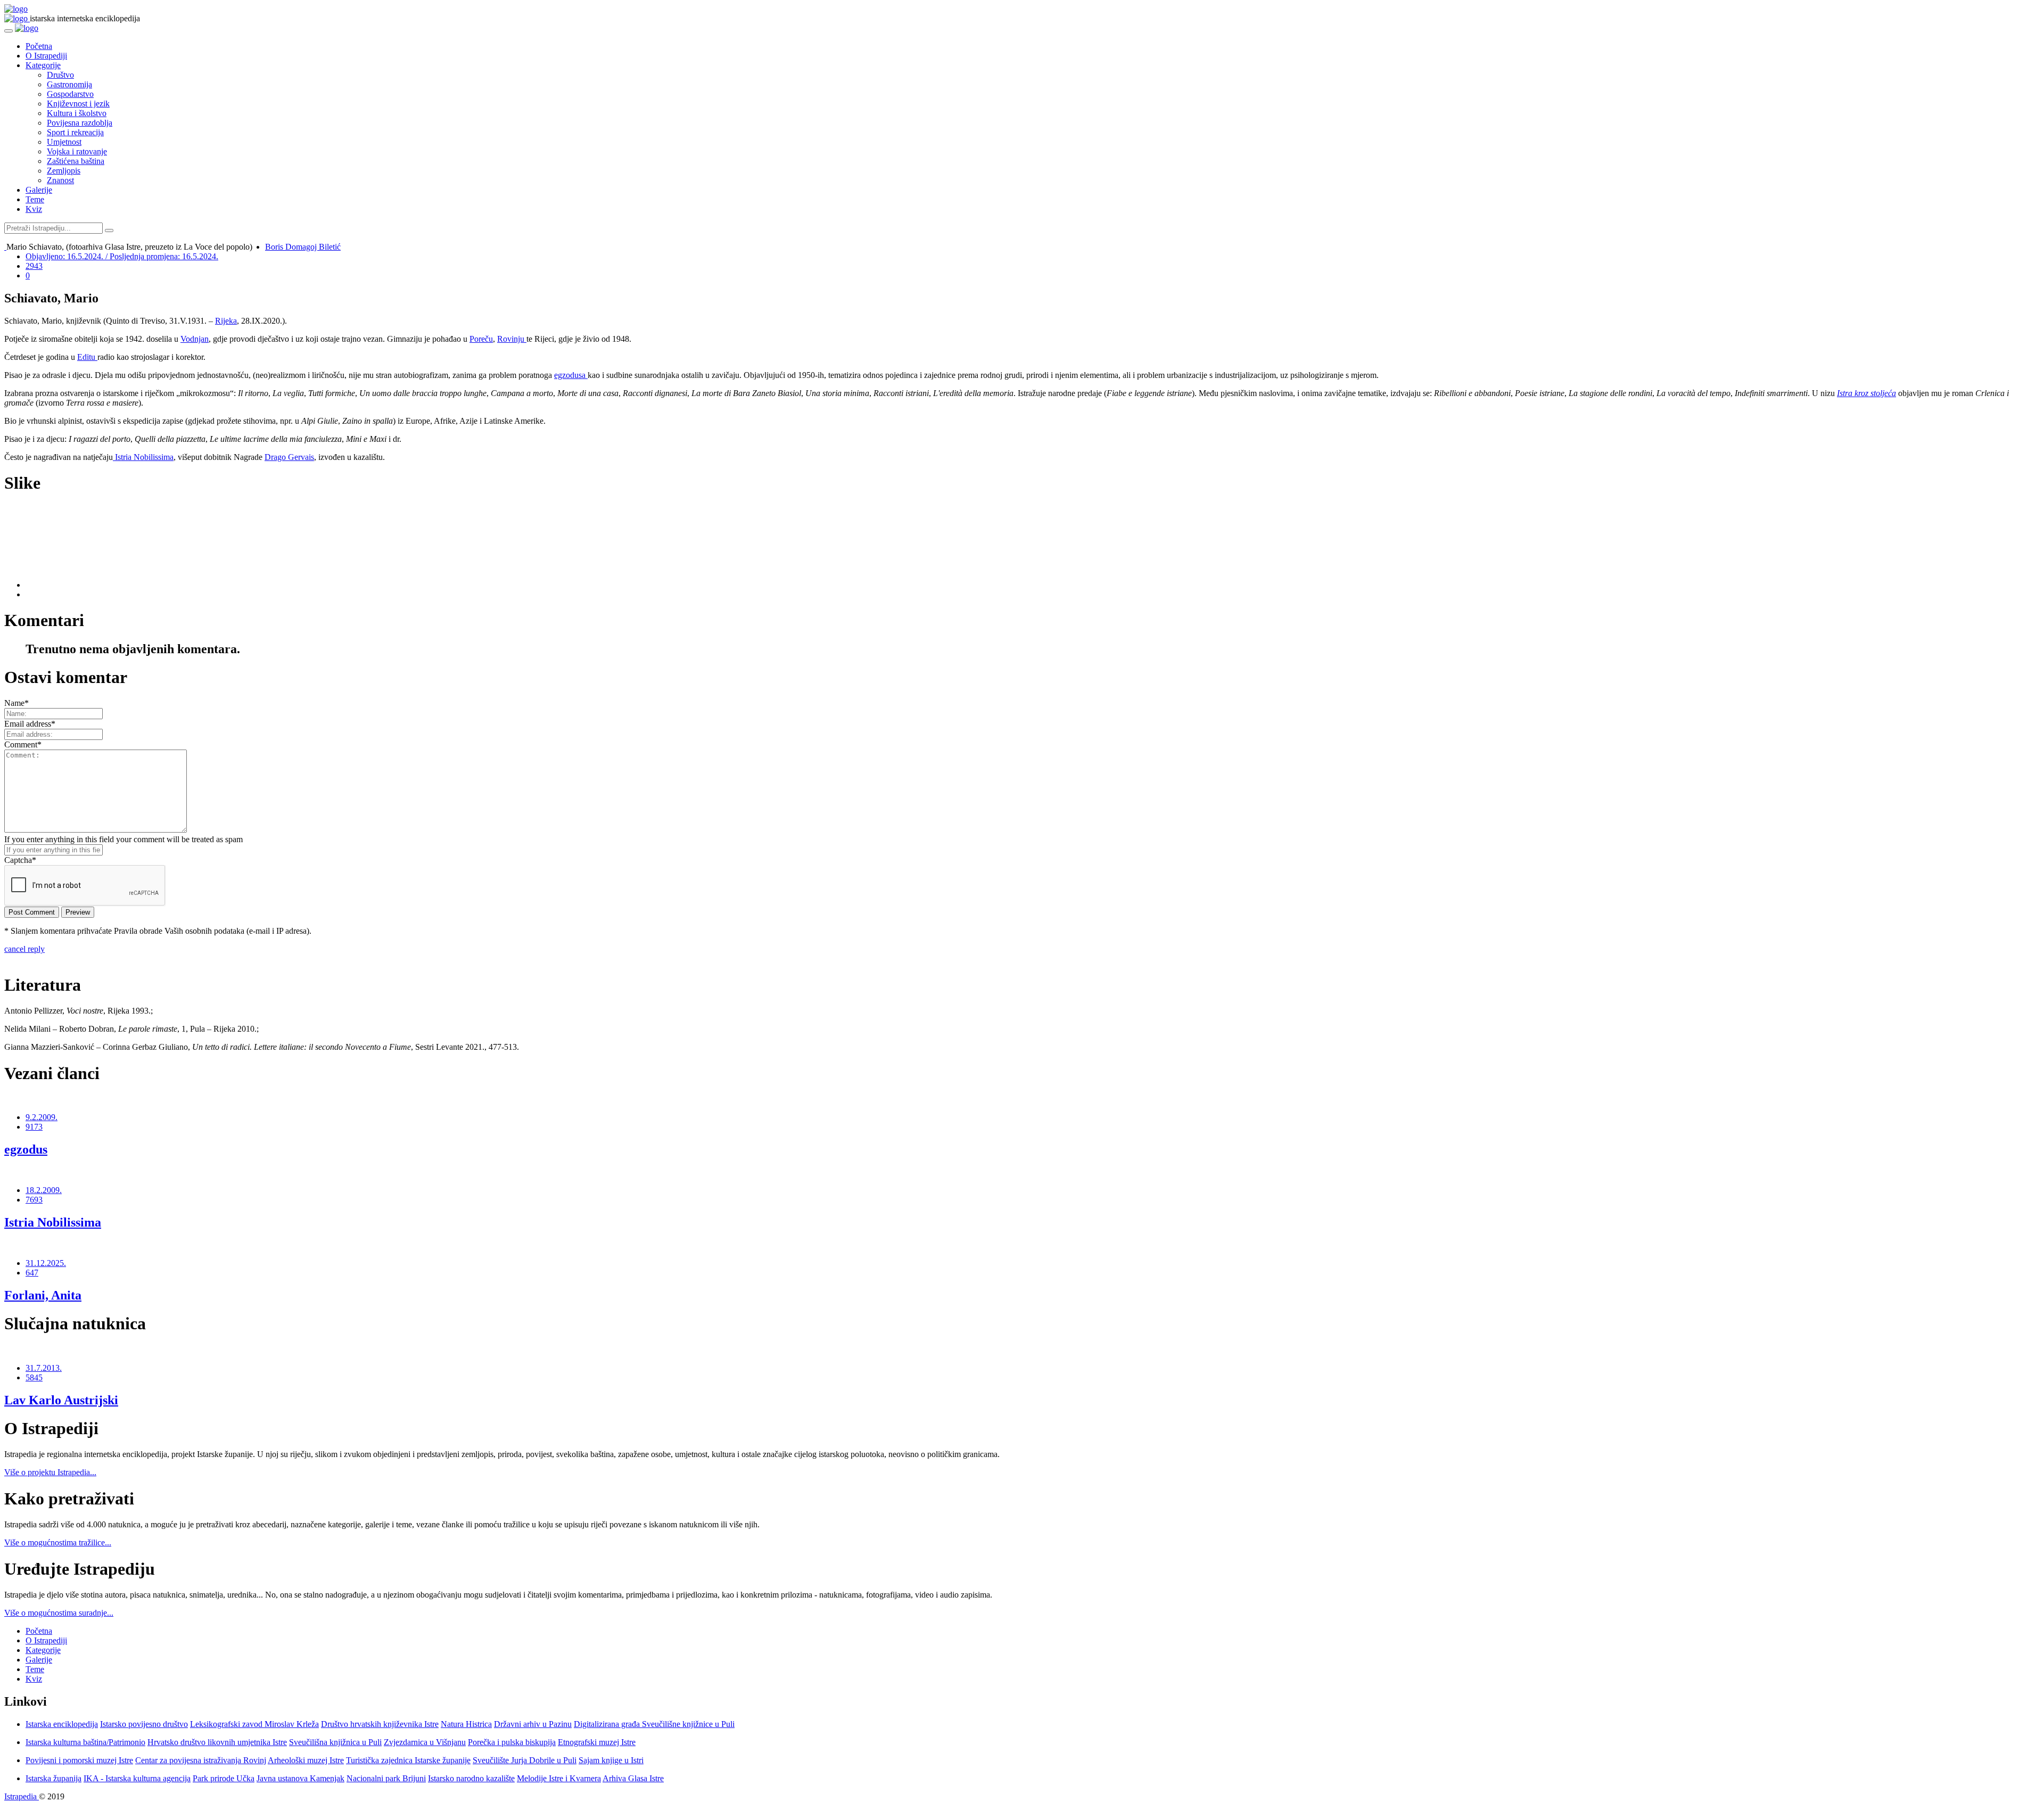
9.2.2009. (42, 1117)
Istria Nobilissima (143, 457)
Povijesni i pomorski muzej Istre (79, 1760)
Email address (30, 724)
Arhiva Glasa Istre (633, 1778)
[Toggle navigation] (9, 31)
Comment (23, 744)
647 (32, 1273)
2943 (34, 266)
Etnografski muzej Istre (597, 1742)
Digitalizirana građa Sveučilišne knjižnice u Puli (654, 1724)
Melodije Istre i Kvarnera (559, 1778)
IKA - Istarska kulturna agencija (137, 1778)
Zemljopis (64, 171)
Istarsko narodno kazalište (471, 1778)
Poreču (481, 339)
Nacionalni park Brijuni (386, 1778)
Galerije (39, 190)
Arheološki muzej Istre (306, 1760)
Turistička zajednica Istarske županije (408, 1760)
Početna (39, 46)
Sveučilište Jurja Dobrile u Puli (525, 1760)
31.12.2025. (46, 1263)
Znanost (60, 180)
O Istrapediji (46, 56)
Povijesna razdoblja (80, 123)
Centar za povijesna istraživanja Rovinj (201, 1760)
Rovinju (512, 339)
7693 (34, 1200)
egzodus (26, 1149)
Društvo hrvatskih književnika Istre (380, 1724)
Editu (87, 357)
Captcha (20, 860)
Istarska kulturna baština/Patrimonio (85, 1742)
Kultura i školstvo (77, 113)
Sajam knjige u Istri (611, 1760)
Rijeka (226, 321)
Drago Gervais (289, 457)
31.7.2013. (44, 1368)
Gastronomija (69, 84)
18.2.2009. (44, 1190)
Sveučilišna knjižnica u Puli (335, 1742)
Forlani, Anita (43, 1295)
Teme (35, 199)
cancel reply (24, 949)
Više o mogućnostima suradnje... (59, 1613)
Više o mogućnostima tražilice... (58, 1542)
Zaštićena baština (76, 161)
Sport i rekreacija (75, 132)
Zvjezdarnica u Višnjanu (425, 1742)
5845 (34, 1377)
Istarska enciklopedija (62, 1724)
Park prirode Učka (224, 1778)
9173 (34, 1127)
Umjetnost (64, 142)
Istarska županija (53, 1778)
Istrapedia (22, 1796)
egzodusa (571, 375)
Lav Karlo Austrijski (61, 1400)
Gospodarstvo (70, 94)
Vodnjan (195, 339)
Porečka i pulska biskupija (512, 1742)
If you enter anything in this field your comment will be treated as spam (123, 839)
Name (17, 703)
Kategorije (43, 65)
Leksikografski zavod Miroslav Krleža (254, 1724)
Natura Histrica (466, 1724)
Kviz (34, 209)
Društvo (60, 75)
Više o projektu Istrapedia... (50, 1472)
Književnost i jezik (78, 104)
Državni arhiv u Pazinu (533, 1724)
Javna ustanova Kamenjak (300, 1778)
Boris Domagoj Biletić (303, 247)
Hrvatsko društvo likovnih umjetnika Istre (217, 1742)
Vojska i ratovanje (77, 151)
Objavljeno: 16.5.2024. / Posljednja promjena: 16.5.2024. (122, 256)
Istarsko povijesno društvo (144, 1724)
